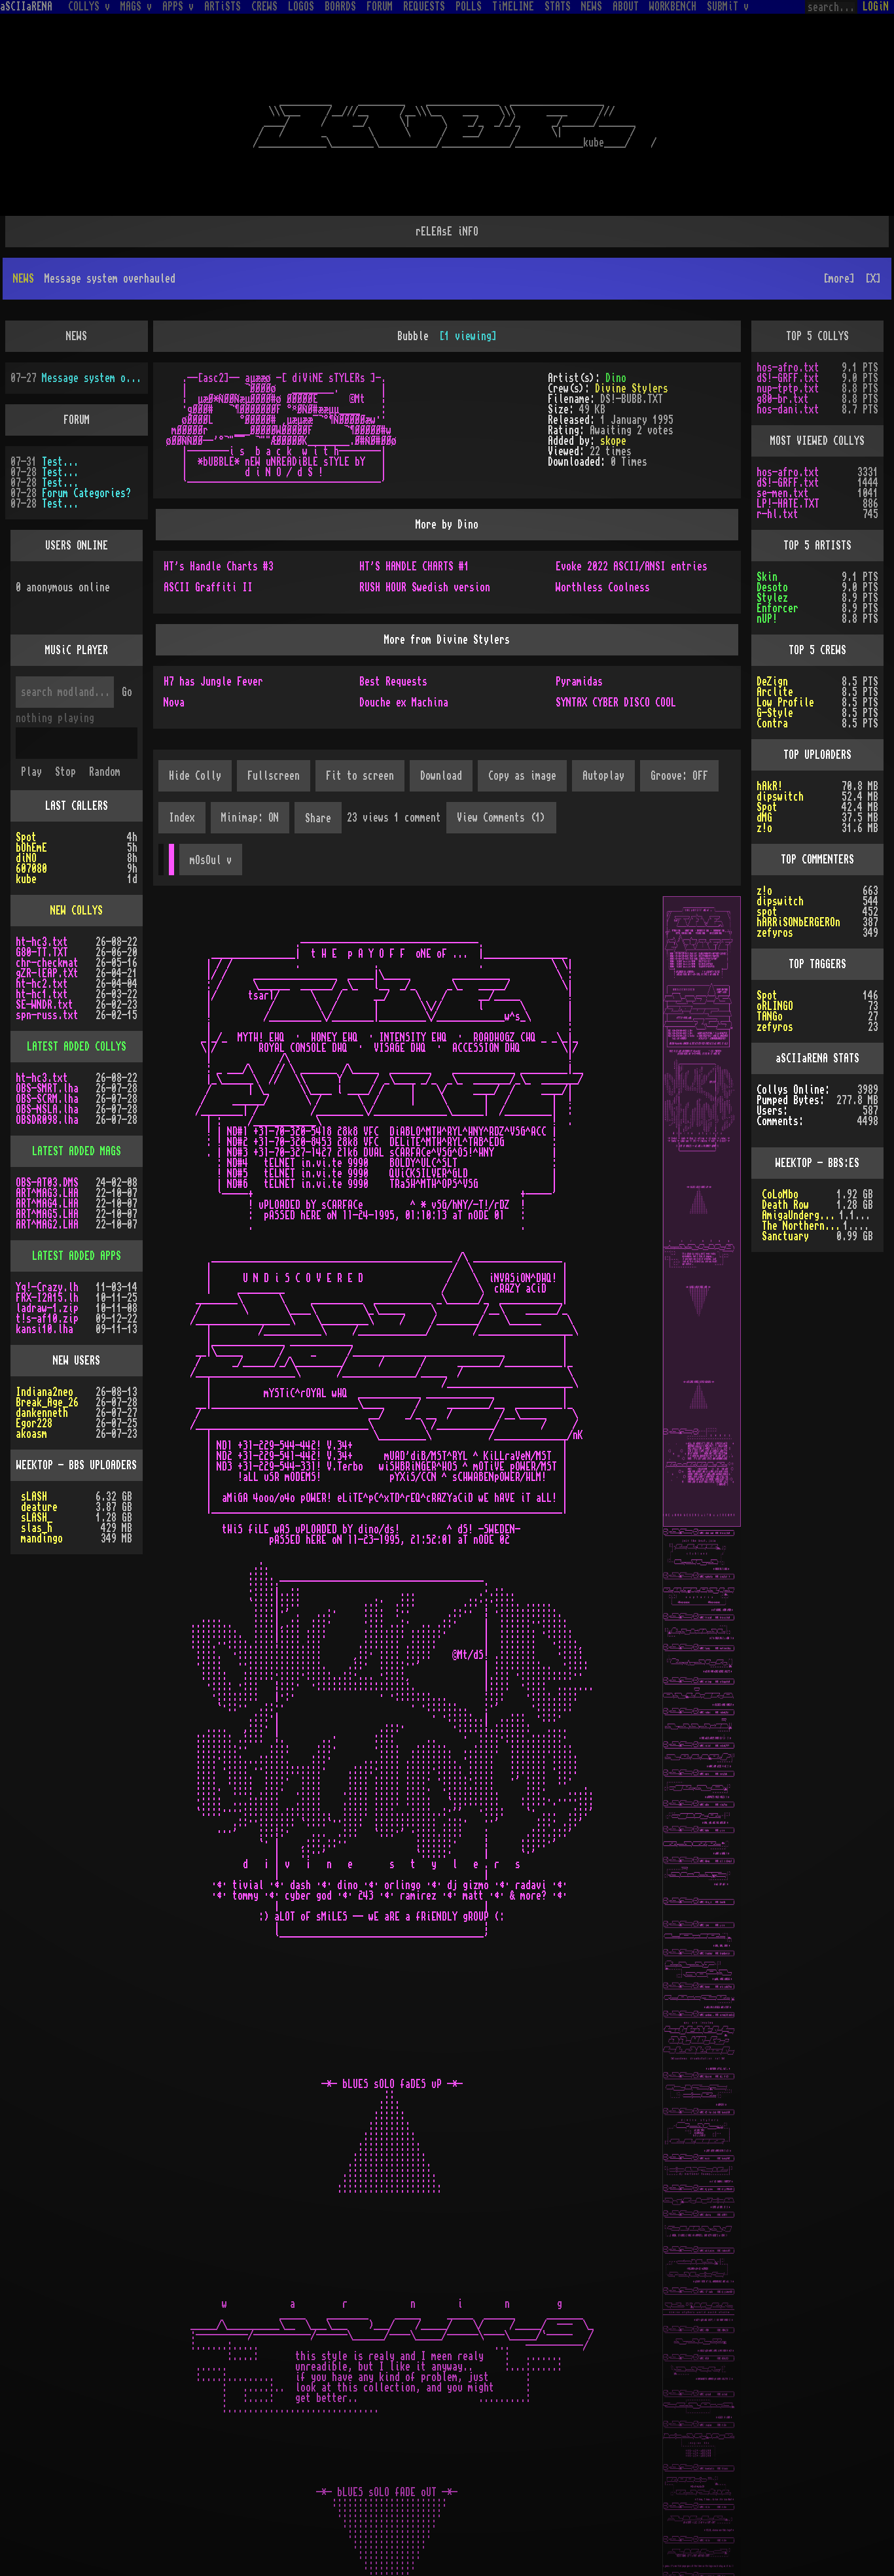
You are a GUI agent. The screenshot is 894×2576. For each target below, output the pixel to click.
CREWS (264, 7)
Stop (65, 730)
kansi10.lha (45, 1287)
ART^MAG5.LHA (47, 1172)
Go (127, 650)
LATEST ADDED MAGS (77, 1109)
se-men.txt (783, 451)
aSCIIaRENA (26, 7)
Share (318, 776)
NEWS (592, 7)
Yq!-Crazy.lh (47, 1245)
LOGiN (876, 7)
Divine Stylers (632, 347)
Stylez (772, 556)
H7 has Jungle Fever (213, 640)
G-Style (775, 671)
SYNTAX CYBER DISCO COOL (616, 661)
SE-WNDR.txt (45, 963)
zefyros (775, 891)
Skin (767, 535)
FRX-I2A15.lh (47, 1256)
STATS (558, 7)
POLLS (469, 7)
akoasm (31, 1392)
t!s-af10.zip (47, 1277)
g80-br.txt (783, 357)
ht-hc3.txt (42, 900)
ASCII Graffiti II (208, 546)
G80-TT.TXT (42, 911)
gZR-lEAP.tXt (47, 931)
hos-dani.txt (788, 368)
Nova (174, 661)
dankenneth (42, 1371)
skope (613, 399)
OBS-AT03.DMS (47, 1141)
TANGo (770, 975)
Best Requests (393, 640)
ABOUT (626, 7)
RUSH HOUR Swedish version (425, 546)
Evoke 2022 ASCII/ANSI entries (632, 525)
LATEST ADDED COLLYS (77, 1005)
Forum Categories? (86, 451)
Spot (26, 795)
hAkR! (770, 744)
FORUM (380, 7)
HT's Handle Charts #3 (219, 525)
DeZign (772, 640)
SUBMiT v (728, 7)
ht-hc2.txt (42, 942)
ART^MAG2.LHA (47, 1183)
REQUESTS (424, 7)
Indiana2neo (45, 1350)
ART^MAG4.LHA (47, 1162)
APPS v (178, 7)
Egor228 (34, 1382)
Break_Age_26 (47, 1361)
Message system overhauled (92, 336)
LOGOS (301, 7)
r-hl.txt (778, 472)
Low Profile (785, 661)
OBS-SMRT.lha (47, 1047)
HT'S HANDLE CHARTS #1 (414, 525)
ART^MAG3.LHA (47, 1151)
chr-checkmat (47, 921)
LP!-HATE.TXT (788, 462)
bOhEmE (31, 806)
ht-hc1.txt (42, 952)
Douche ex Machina (404, 661)
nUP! (767, 577)
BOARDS (340, 7)
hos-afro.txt (788, 326)
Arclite (775, 650)
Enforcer (778, 566)
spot (767, 870)
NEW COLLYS (77, 869)
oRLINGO (775, 964)
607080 (31, 827)
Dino (616, 336)
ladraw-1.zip (47, 1266)
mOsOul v (211, 818)
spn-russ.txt (47, 973)
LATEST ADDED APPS (77, 1214)
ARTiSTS (223, 7)
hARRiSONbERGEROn (798, 880)
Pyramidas (579, 640)
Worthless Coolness (603, 546)
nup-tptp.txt (788, 347)
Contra (772, 682)
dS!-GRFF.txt (788, 336)
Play (31, 730)
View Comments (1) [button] (501, 776)
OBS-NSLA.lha (47, 1068)
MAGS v (136, 7)
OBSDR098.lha (47, 1078)
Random (105, 730)
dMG (764, 776)
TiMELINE (513, 7)
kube (26, 837)
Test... (60, 420)
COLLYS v (89, 7)
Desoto (772, 546)
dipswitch (780, 755)
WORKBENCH (673, 7)
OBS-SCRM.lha (47, 1057)
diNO (26, 816)
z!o (764, 786)
